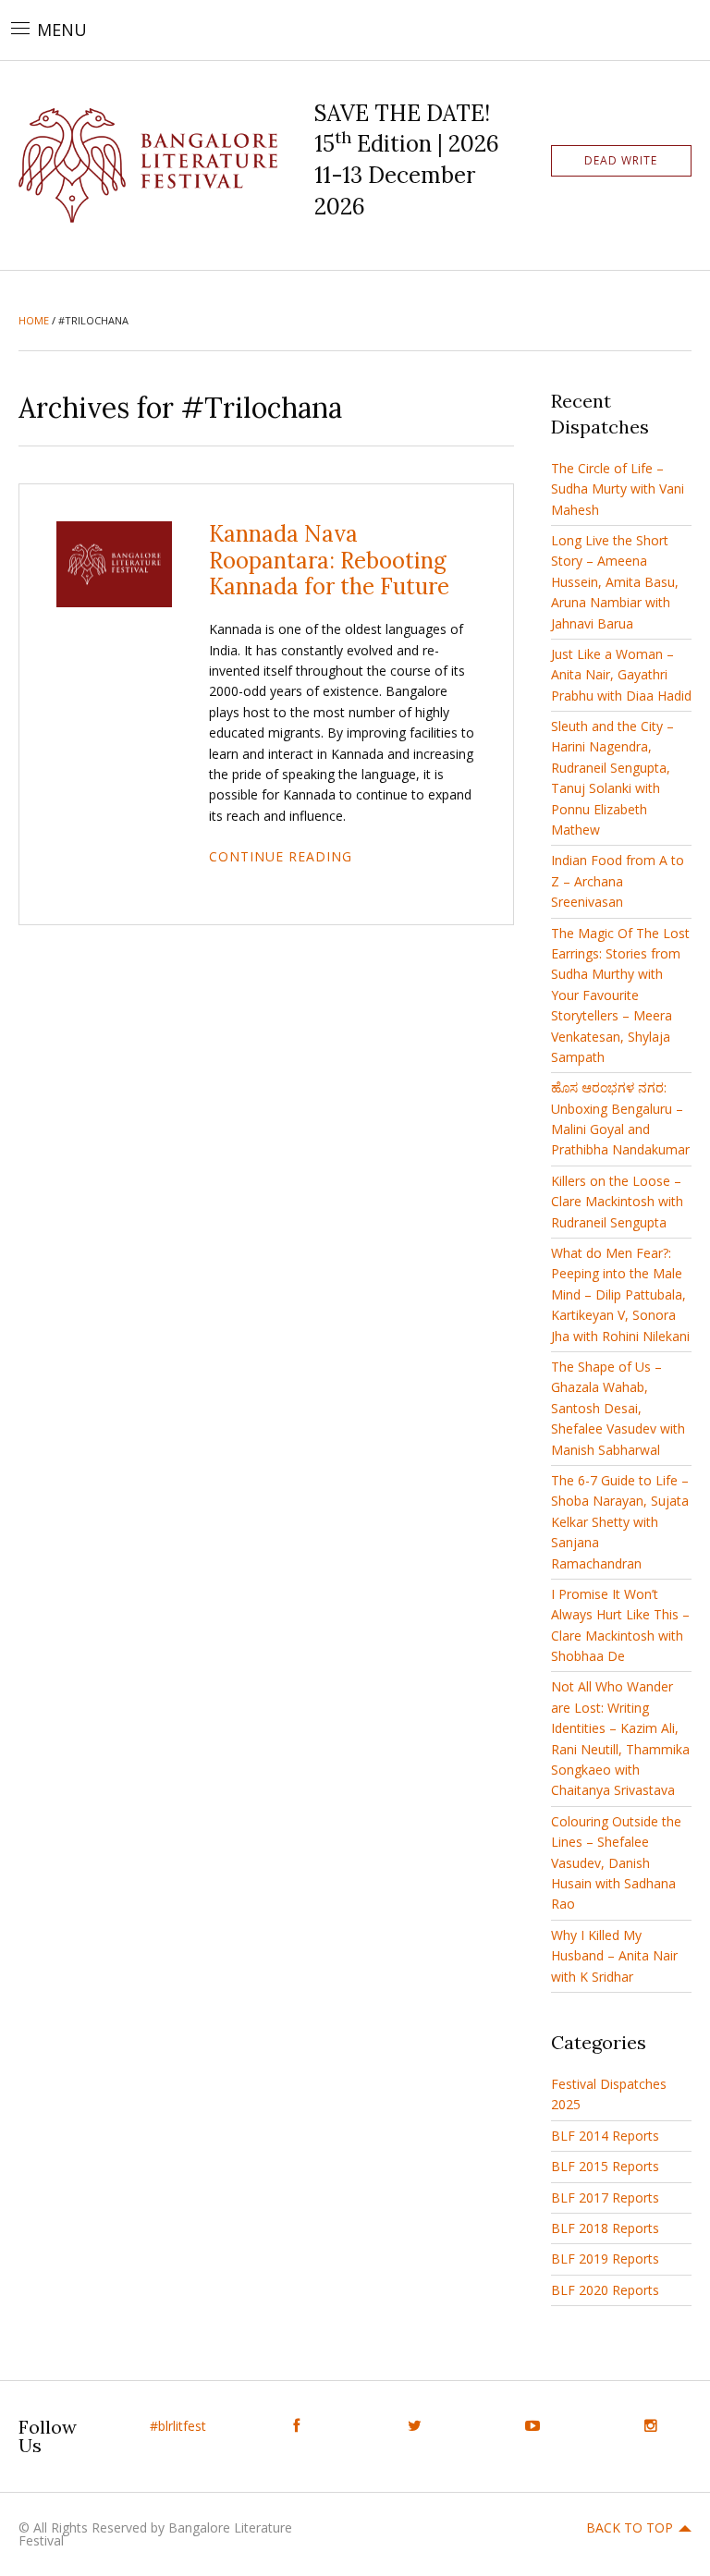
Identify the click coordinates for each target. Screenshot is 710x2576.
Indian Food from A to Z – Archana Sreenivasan (618, 881)
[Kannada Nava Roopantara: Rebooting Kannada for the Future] (114, 563)
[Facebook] (296, 2426)
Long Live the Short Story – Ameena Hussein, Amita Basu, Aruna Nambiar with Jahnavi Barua (615, 582)
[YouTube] (532, 2426)
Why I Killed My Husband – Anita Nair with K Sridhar (614, 1956)
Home (34, 320)
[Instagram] (651, 2426)
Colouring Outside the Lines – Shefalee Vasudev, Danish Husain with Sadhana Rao (616, 1863)
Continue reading (281, 856)
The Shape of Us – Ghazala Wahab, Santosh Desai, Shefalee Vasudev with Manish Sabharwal (618, 1408)
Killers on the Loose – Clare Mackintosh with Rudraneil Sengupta (617, 1202)
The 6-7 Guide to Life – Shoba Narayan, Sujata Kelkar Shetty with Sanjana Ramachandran (620, 1522)
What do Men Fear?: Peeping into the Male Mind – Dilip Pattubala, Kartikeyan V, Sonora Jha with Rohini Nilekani (620, 1294)
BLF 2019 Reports (605, 2259)
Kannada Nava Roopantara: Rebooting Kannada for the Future (329, 561)
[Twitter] (414, 2426)
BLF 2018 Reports (605, 2228)
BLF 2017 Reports (605, 2198)
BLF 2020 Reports (605, 2290)
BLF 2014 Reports (605, 2136)
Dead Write (621, 160)
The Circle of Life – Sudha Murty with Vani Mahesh (618, 489)
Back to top (630, 2527)
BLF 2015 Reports (605, 2166)
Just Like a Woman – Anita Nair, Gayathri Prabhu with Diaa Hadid (621, 675)
